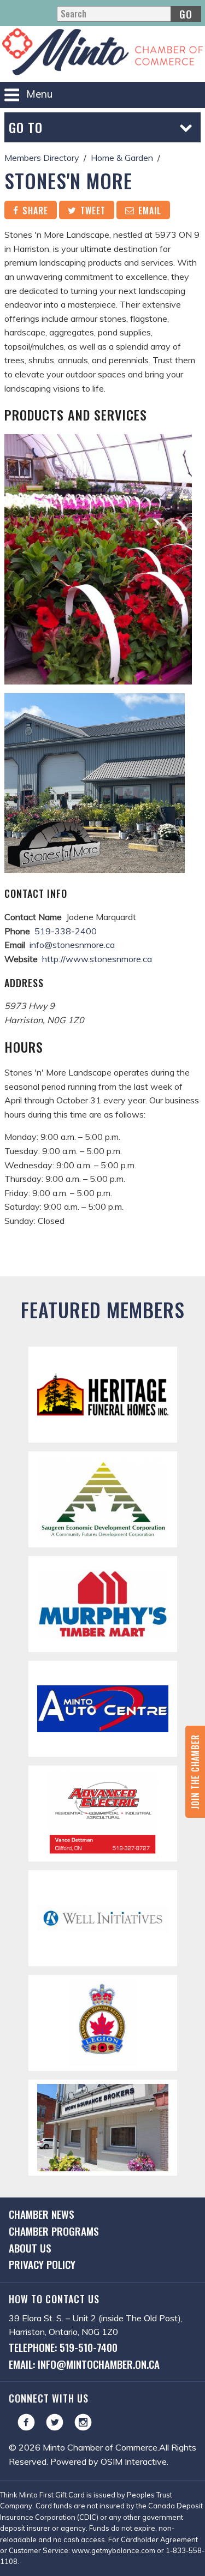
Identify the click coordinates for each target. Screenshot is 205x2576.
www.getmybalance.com (113, 2550)
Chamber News (42, 2214)
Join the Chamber (195, 1772)
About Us (30, 2248)
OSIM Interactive (134, 2461)
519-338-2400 (66, 931)
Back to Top (102, 1259)
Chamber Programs (54, 2231)
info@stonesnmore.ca (72, 945)
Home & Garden (122, 158)
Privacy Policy (42, 2264)
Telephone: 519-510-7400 (63, 2347)
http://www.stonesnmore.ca (97, 959)
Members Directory (42, 158)
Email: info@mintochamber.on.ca (84, 2364)
